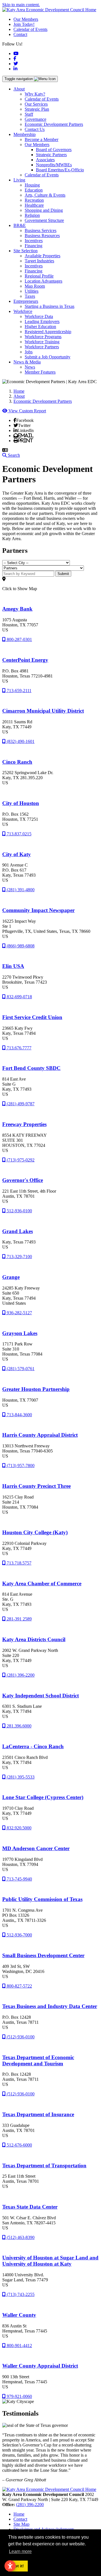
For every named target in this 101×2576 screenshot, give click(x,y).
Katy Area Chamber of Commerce (42, 1583)
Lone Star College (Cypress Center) (43, 1797)
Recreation (34, 200)
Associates (45, 160)
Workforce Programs (43, 337)
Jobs (29, 352)
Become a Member (42, 139)
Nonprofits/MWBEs (54, 165)
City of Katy (17, 854)
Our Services (36, 104)
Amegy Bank (17, 609)
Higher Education (40, 327)
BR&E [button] (20, 225)
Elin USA (13, 966)
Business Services (41, 230)
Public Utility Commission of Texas (42, 1899)
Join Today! (24, 24)
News (30, 367)
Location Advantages (43, 281)
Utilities (32, 291)
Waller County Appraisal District (40, 2366)
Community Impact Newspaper (38, 910)
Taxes (30, 296)
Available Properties (43, 256)
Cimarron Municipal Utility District (43, 711)
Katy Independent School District (41, 1696)
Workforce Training (42, 342)
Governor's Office (23, 1180)
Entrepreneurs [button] (26, 301)
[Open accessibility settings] (10, 2566)
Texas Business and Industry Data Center (50, 2006)
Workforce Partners (42, 347)
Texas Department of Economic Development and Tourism (38, 2060)
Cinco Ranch (17, 762)
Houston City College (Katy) (35, 1532)
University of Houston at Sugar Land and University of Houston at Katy (50, 2261)
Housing (32, 185)
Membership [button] (25, 134)
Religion (32, 215)
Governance (35, 119)
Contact (20, 34)
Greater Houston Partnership (36, 1389)
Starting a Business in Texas (50, 306)
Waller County (19, 2315)
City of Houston (21, 803)
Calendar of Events (30, 29)
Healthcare (34, 205)
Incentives (34, 241)
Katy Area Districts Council (34, 1639)
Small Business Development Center (43, 1955)
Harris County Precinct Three (36, 1486)
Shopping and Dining (44, 210)
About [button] (19, 89)
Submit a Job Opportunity (48, 357)
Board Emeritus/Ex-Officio (60, 170)
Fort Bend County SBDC (31, 1068)
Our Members (26, 19)
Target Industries (39, 261)
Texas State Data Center (30, 2207)
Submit (63, 574)
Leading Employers (42, 321)
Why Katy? (35, 94)
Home (19, 2514)
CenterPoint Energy (25, 660)
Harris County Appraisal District (40, 1435)
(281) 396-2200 (30, 2505)
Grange (11, 1277)
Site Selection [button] (26, 251)
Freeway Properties (24, 1124)
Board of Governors (54, 150)
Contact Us (35, 129)
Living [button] (19, 180)
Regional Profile (39, 276)
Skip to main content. (21, 5)
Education (34, 190)
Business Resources (42, 236)
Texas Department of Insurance (38, 2114)
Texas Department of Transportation (44, 2165)
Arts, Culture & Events (45, 195)
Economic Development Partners (54, 124)
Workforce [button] (23, 311)
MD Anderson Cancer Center (36, 1848)
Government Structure (44, 220)
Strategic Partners (51, 155)
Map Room (35, 286)
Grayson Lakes (20, 1333)
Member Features (40, 372)
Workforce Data (39, 316)
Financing (34, 246)
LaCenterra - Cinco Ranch (33, 1746)
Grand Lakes (18, 1231)
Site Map (21, 2524)
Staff (29, 114)
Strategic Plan (37, 109)
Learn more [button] (20, 2551)
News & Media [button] (27, 362)
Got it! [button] (18, 2566)
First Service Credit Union (32, 1017)
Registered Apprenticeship (48, 332)
